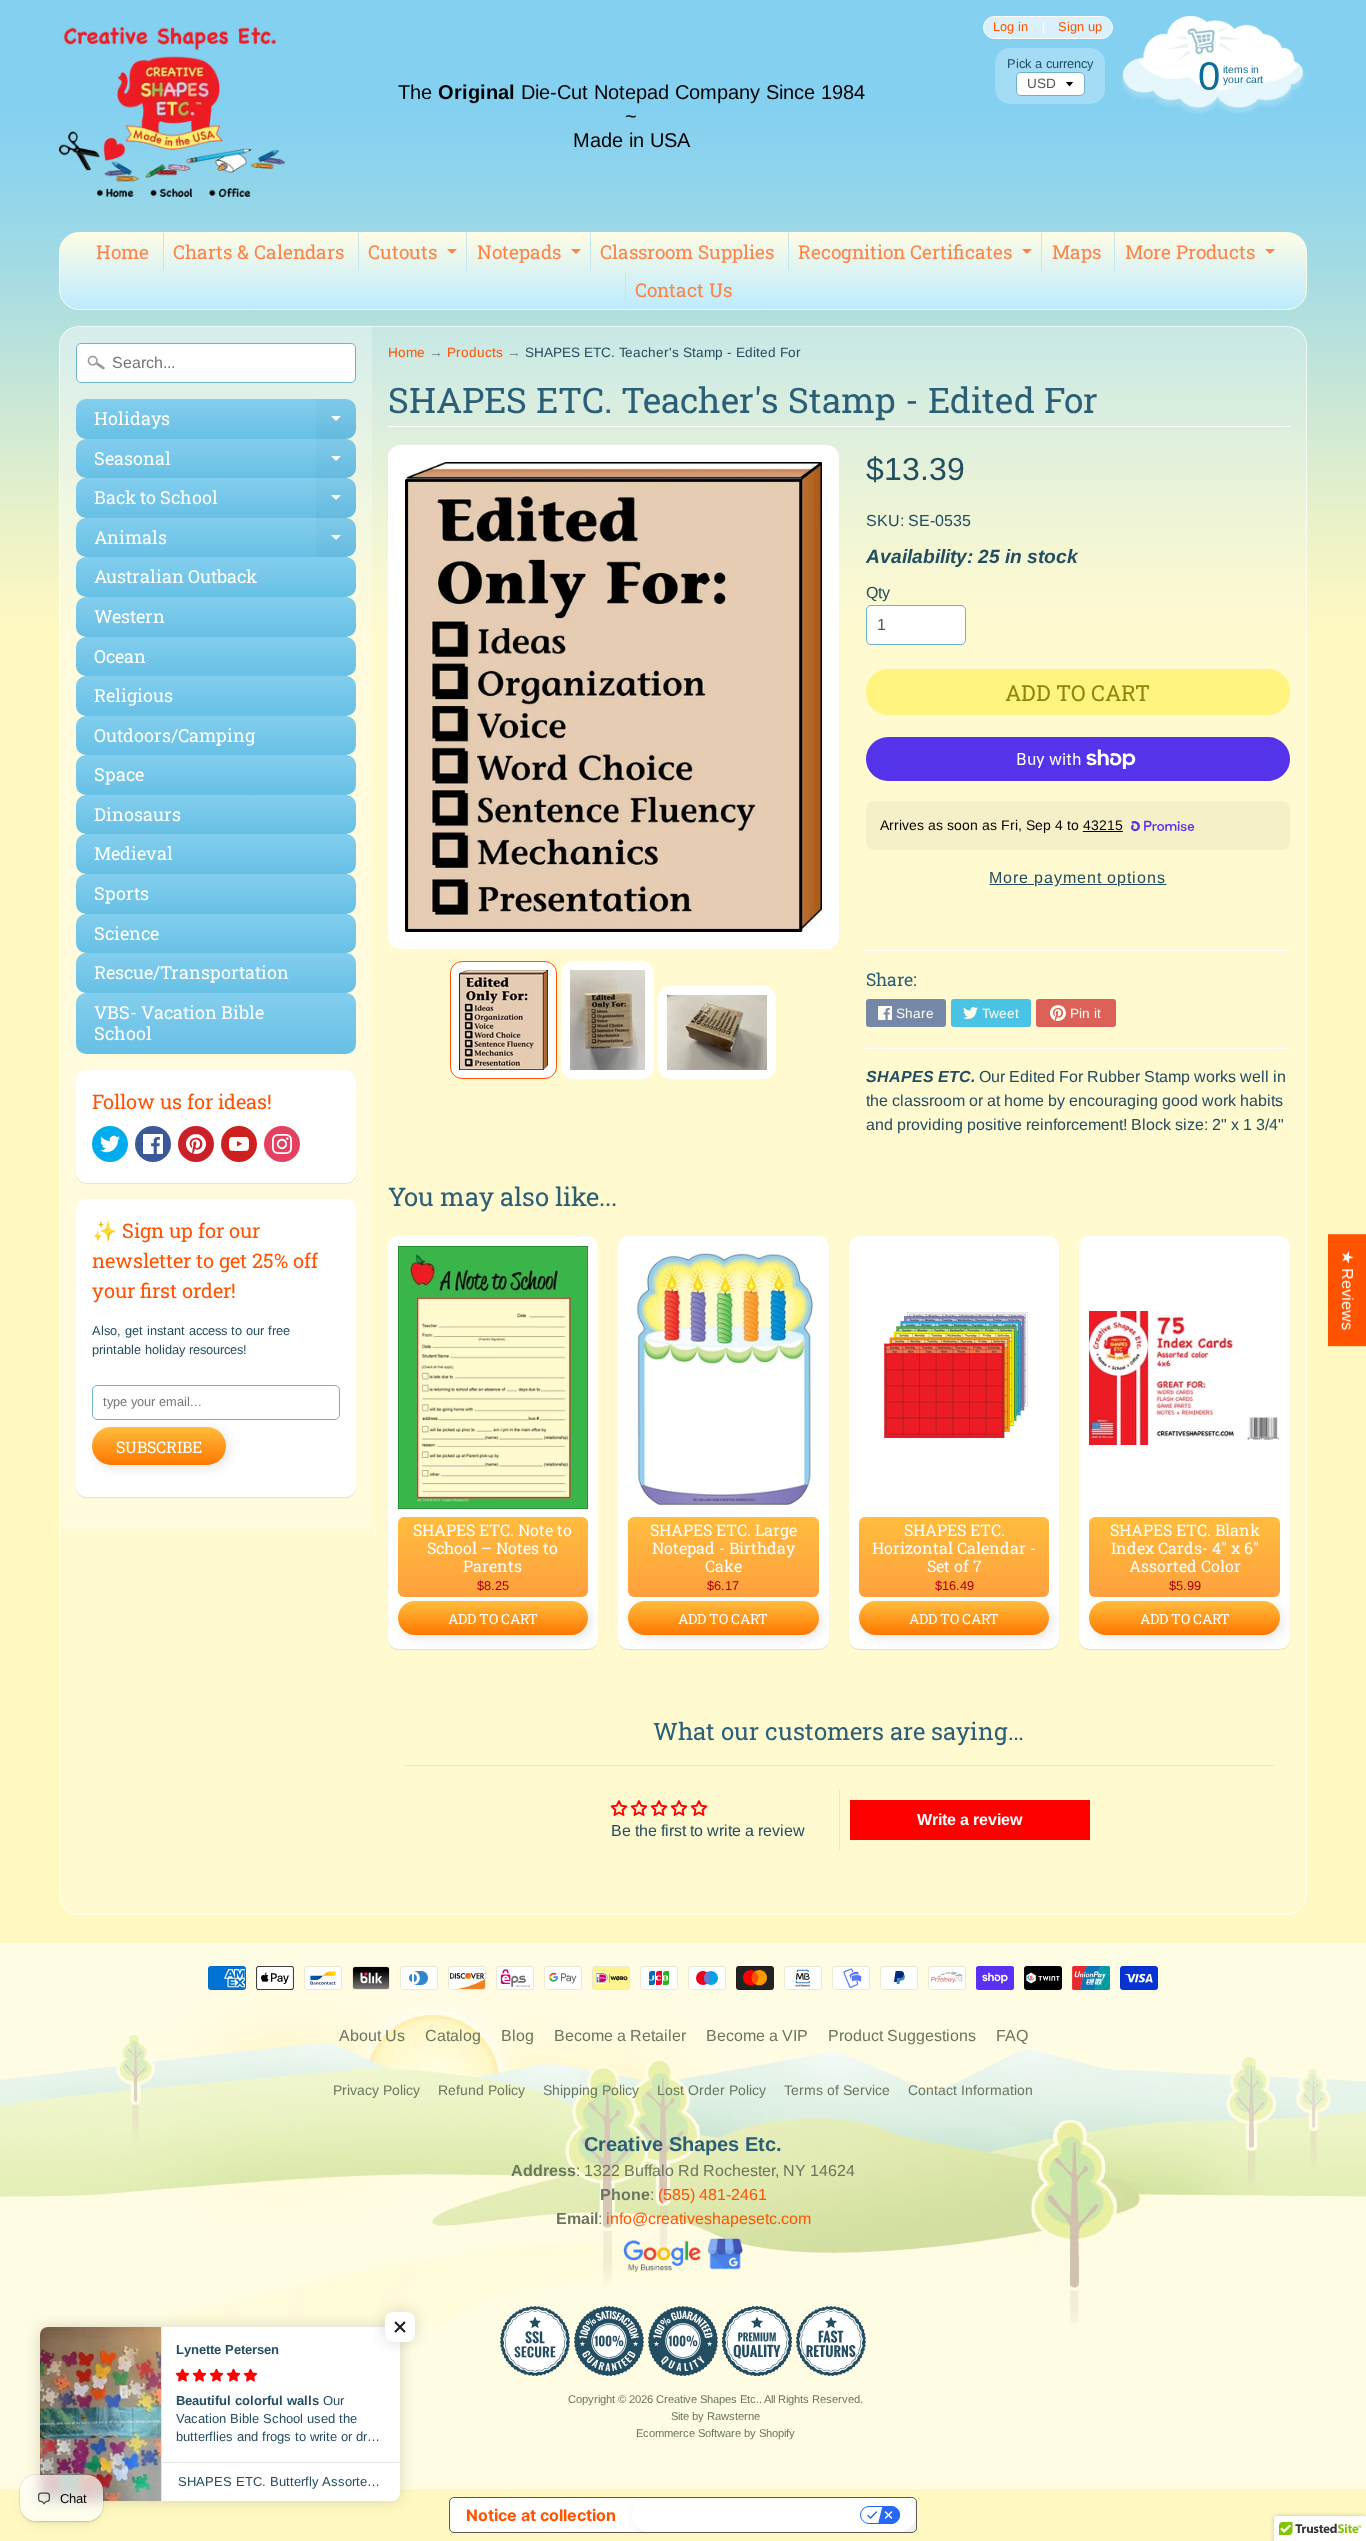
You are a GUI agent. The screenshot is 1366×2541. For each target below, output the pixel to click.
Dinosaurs (137, 814)
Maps (1076, 251)
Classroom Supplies (687, 251)
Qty (878, 592)
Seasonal (225, 462)
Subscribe (159, 1446)
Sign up (1080, 27)
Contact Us (683, 289)
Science (126, 933)
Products (475, 352)
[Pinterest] (196, 1144)
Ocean (120, 656)
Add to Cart (493, 1618)
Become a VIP (757, 2035)
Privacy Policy (376, 2090)
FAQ (1012, 2035)
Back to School (225, 501)
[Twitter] (110, 1144)
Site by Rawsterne (715, 2416)
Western (129, 616)
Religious (133, 695)
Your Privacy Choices (748, 2515)
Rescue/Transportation (191, 972)
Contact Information (970, 2090)
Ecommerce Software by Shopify (715, 2433)
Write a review (969, 1819)
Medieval (133, 853)
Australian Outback (175, 576)
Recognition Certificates (917, 255)
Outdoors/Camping (174, 735)
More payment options (1077, 877)
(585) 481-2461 (712, 2194)
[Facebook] (153, 1144)
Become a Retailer (620, 2035)
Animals (225, 541)
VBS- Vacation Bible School (179, 1023)
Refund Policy (481, 2090)
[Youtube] (239, 1144)
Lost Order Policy (711, 2090)
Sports (121, 893)
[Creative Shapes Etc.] (172, 116)
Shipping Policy (591, 2090)
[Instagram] (282, 1144)
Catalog (453, 2035)
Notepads (531, 255)
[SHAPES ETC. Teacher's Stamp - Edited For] (503, 1020)
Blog (517, 2035)
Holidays (225, 422)
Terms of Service (837, 2090)
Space (119, 774)
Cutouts (415, 255)
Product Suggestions (902, 2035)
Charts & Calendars (258, 251)
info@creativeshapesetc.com (708, 2218)
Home (122, 251)
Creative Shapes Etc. (707, 2399)
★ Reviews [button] (1347, 1290)
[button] (400, 2327)
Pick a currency (1050, 63)
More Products (1202, 255)
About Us (372, 2035)
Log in (1010, 27)
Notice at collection (541, 2515)
